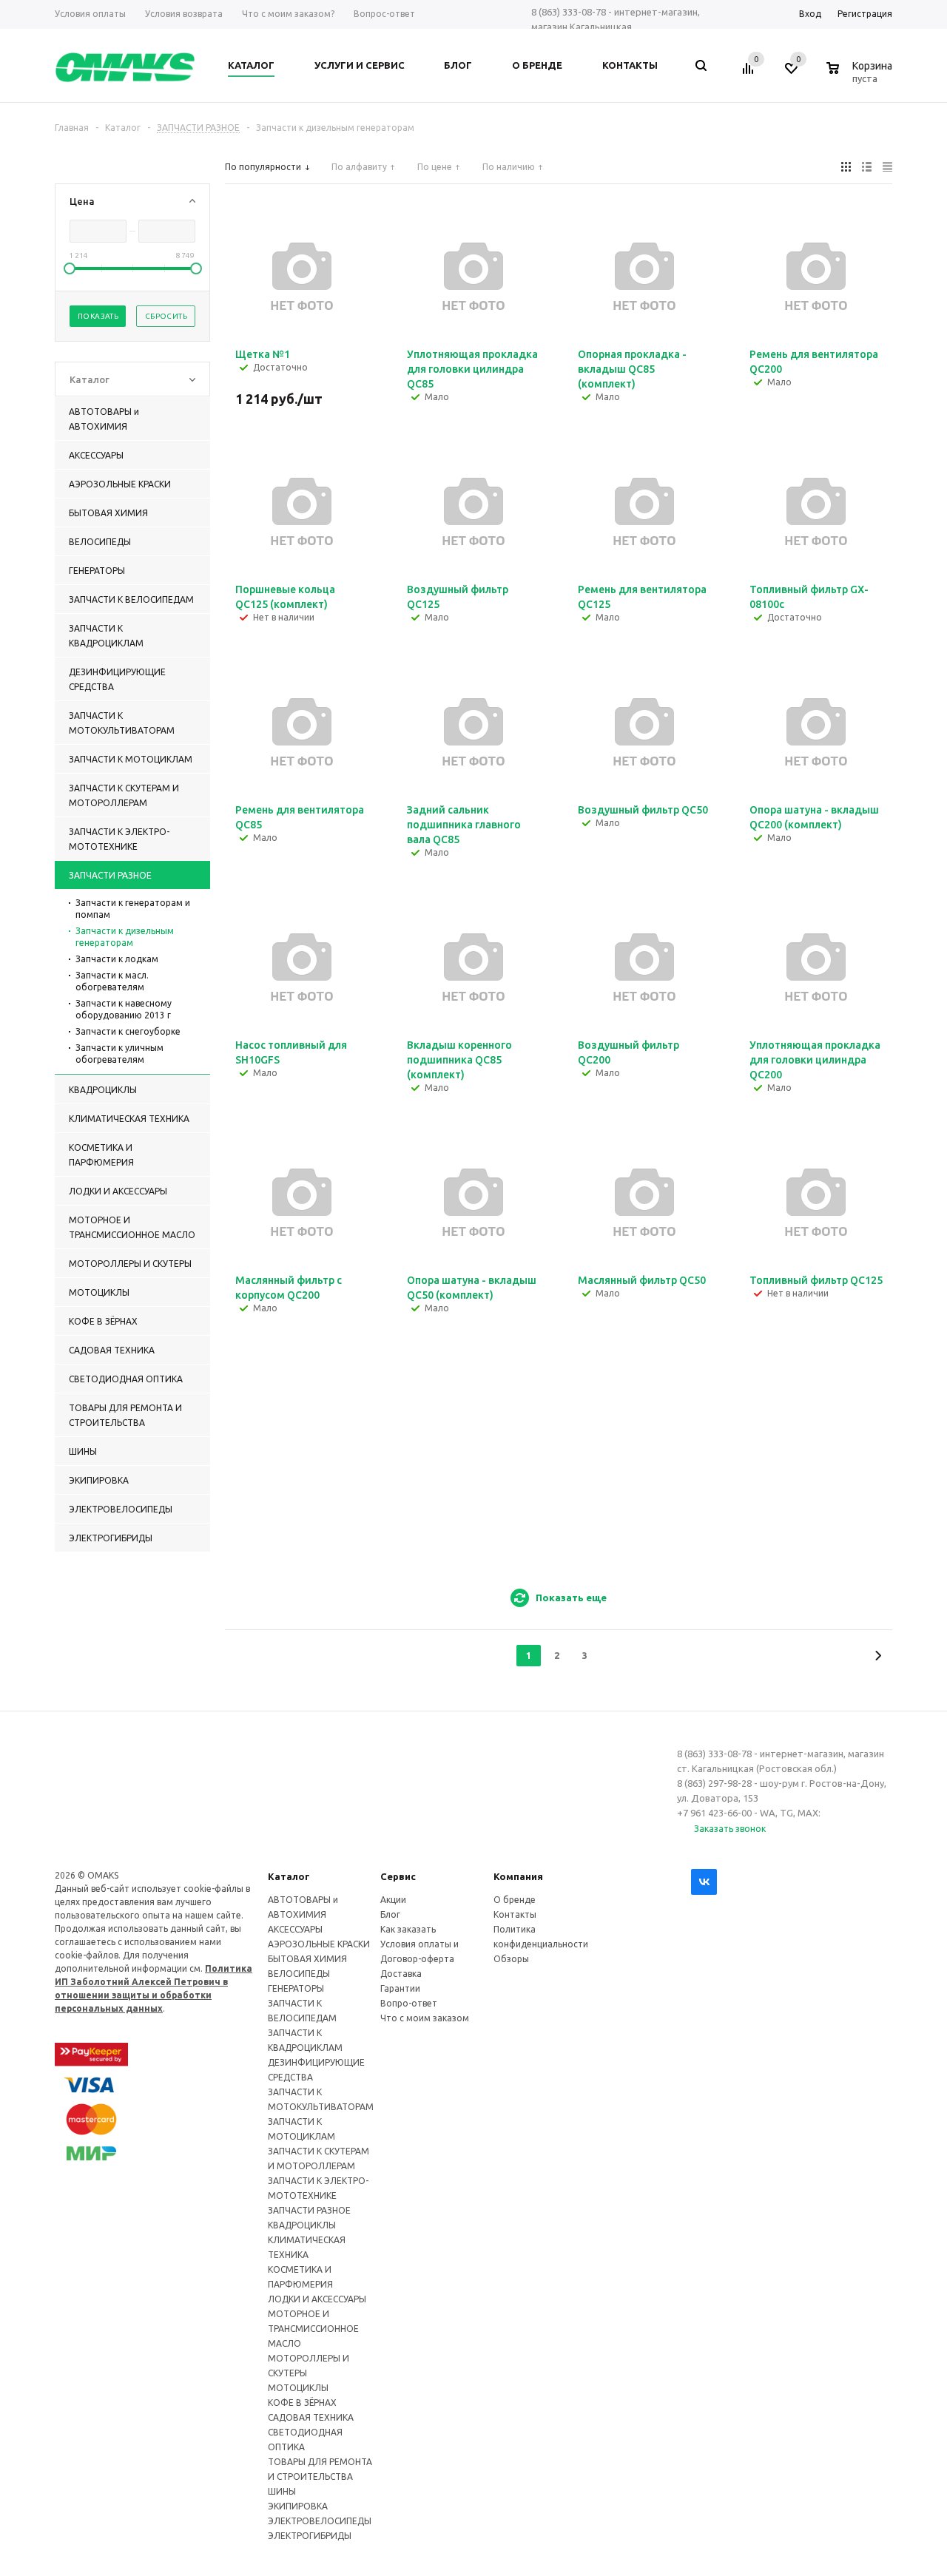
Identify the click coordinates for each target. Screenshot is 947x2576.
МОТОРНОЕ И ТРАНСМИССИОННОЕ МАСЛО (313, 2329)
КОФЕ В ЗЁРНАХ (302, 2403)
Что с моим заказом (425, 2018)
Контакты (515, 1914)
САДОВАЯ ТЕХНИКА (311, 2417)
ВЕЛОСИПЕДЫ (299, 1974)
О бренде (515, 1900)
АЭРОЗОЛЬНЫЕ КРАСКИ (319, 1944)
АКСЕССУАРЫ (295, 1929)
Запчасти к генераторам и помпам (133, 909)
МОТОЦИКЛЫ (298, 2388)
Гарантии (400, 1988)
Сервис (398, 1876)
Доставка (401, 1974)
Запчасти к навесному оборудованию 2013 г (124, 1009)
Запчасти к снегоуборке (128, 1031)
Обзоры (511, 1959)
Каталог (289, 1876)
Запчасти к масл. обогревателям (112, 981)
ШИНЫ (282, 2491)
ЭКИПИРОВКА (298, 2506)
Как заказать (408, 1929)
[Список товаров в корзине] (861, 76)
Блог (390, 1914)
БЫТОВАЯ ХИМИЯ (307, 1959)
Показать (98, 316)
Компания (518, 1876)
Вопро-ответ (409, 2003)
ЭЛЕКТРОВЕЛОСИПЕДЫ (320, 2521)
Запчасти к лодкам (117, 959)
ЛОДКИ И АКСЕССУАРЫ (317, 2299)
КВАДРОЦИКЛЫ (302, 2225)
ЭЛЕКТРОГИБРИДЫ (310, 2536)
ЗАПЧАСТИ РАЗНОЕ (309, 2210)
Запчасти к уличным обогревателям (119, 1054)
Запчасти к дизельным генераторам (125, 937)
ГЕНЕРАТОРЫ (296, 1988)
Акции (393, 1900)
